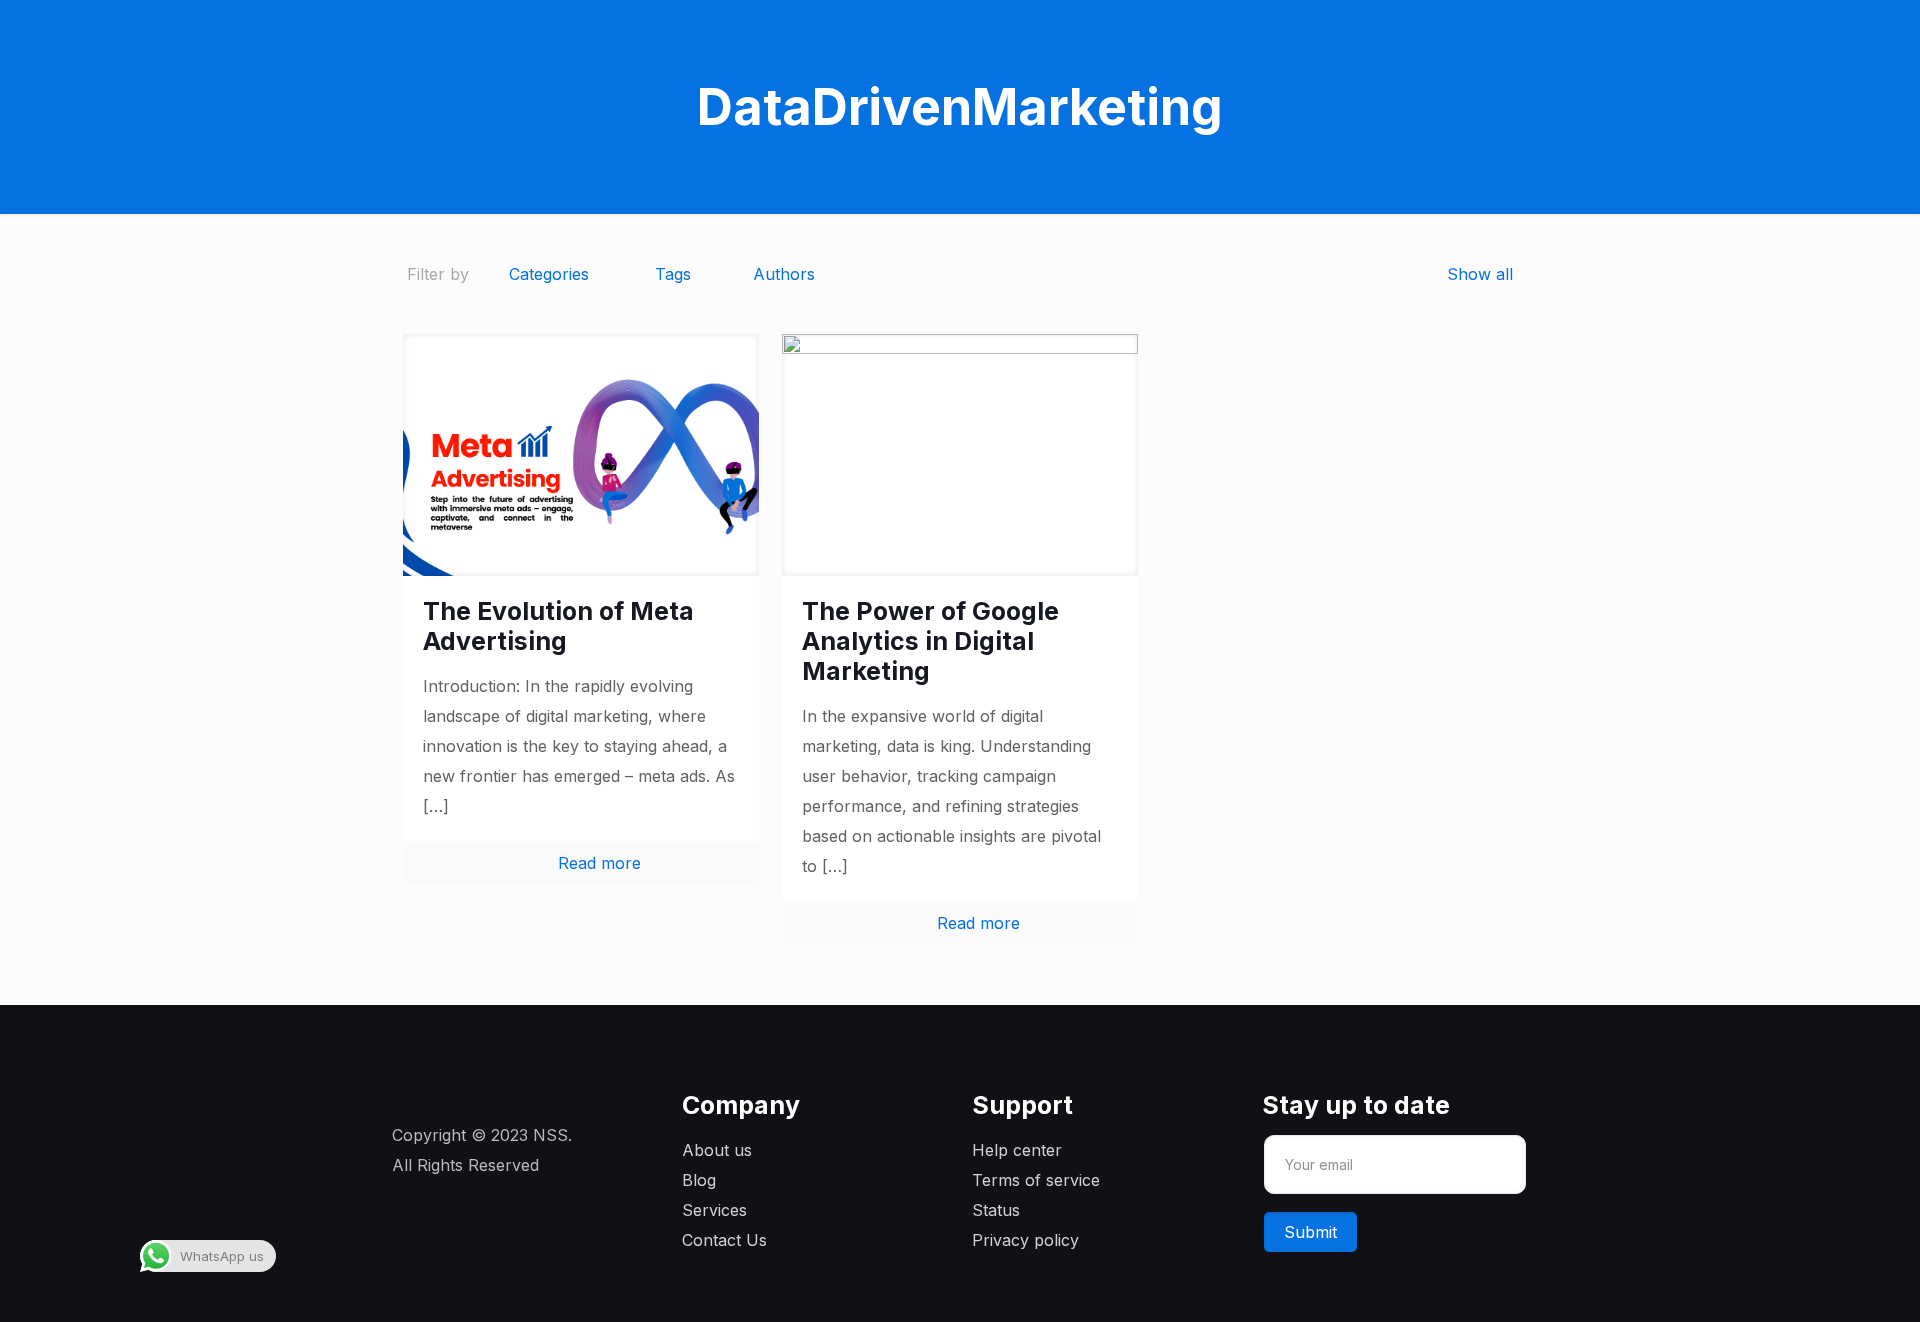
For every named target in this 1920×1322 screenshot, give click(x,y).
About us (717, 1150)
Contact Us (724, 1240)
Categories (549, 274)
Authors (784, 274)
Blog (699, 1180)
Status (996, 1210)
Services (714, 1210)
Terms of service (1036, 1180)
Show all (1480, 274)
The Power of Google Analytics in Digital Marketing (930, 641)
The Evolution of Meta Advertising (558, 626)
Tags (673, 274)
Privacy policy (1025, 1240)
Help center (1017, 1150)
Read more (599, 863)
